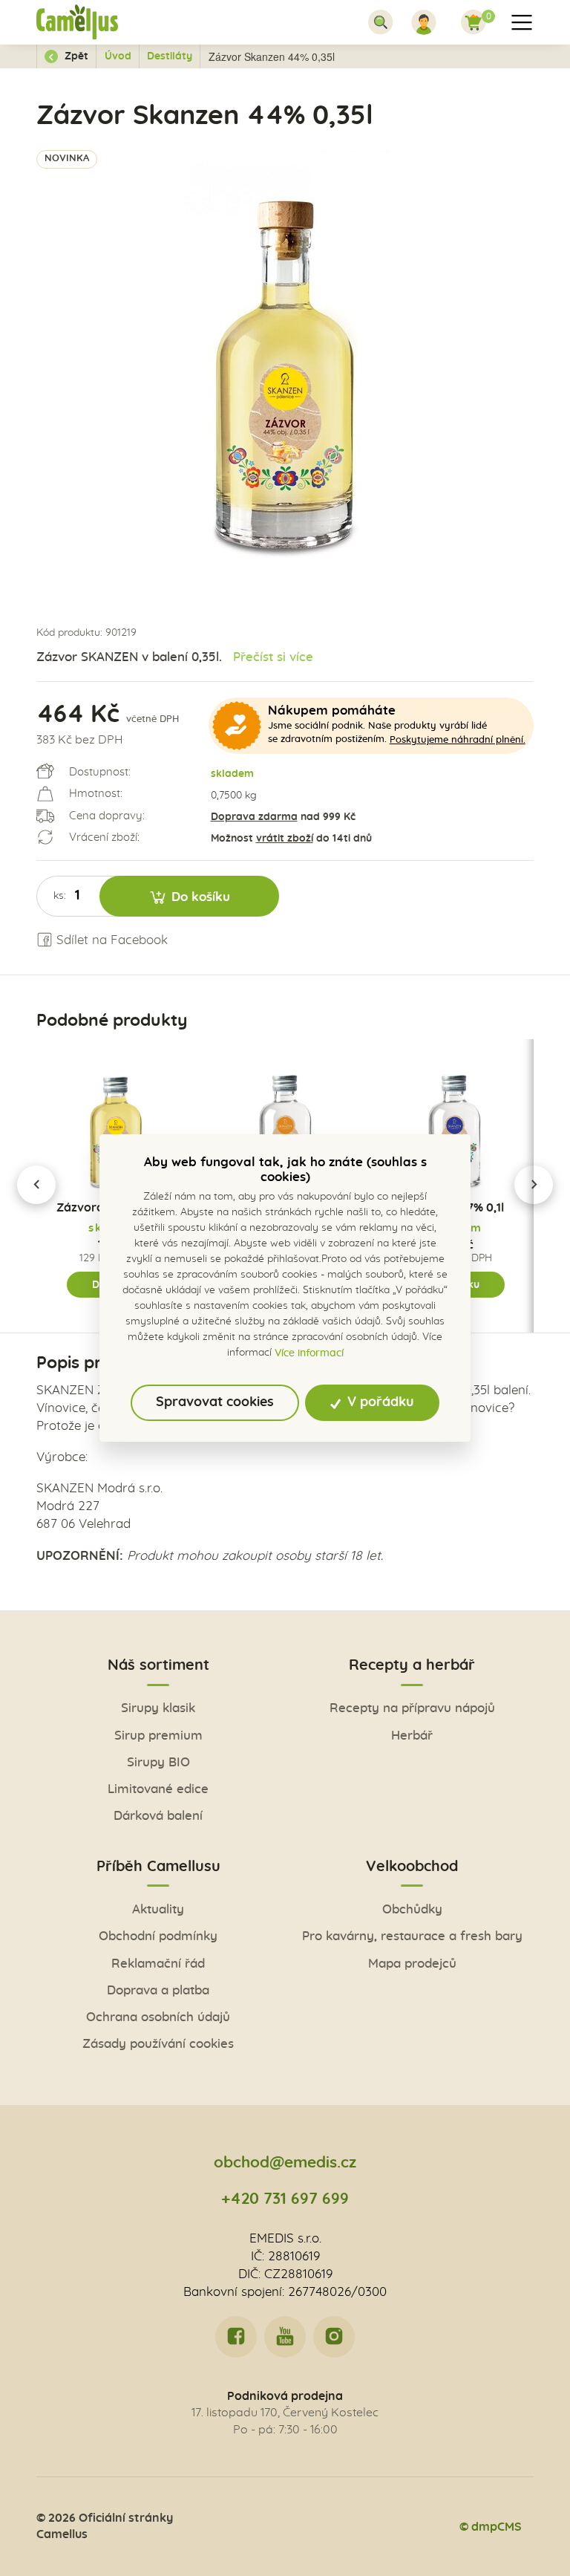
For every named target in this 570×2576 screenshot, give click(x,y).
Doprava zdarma (254, 817)
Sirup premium (158, 1736)
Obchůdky (412, 1910)
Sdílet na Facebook (110, 940)
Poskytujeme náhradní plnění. (458, 740)
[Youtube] (285, 2337)
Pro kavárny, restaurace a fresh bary (412, 1936)
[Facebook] (236, 2337)
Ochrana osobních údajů (158, 2017)
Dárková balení (158, 1816)
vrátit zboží (285, 839)
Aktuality (158, 1910)
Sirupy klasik (158, 1708)
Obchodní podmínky (158, 1936)
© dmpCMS (491, 2527)
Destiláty (170, 56)
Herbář (412, 1736)
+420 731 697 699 (285, 2199)
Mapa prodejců (412, 1964)
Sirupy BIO (158, 1763)
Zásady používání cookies (158, 2044)
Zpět (75, 56)
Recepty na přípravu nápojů (412, 1708)
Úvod (118, 56)
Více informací (309, 1353)
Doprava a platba (158, 1991)
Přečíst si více (273, 657)
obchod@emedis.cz (285, 2163)
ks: (60, 896)
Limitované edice (158, 1789)
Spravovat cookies (215, 1402)
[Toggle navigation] (381, 22)
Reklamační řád (158, 1964)
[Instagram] (334, 2337)
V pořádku (379, 1402)
